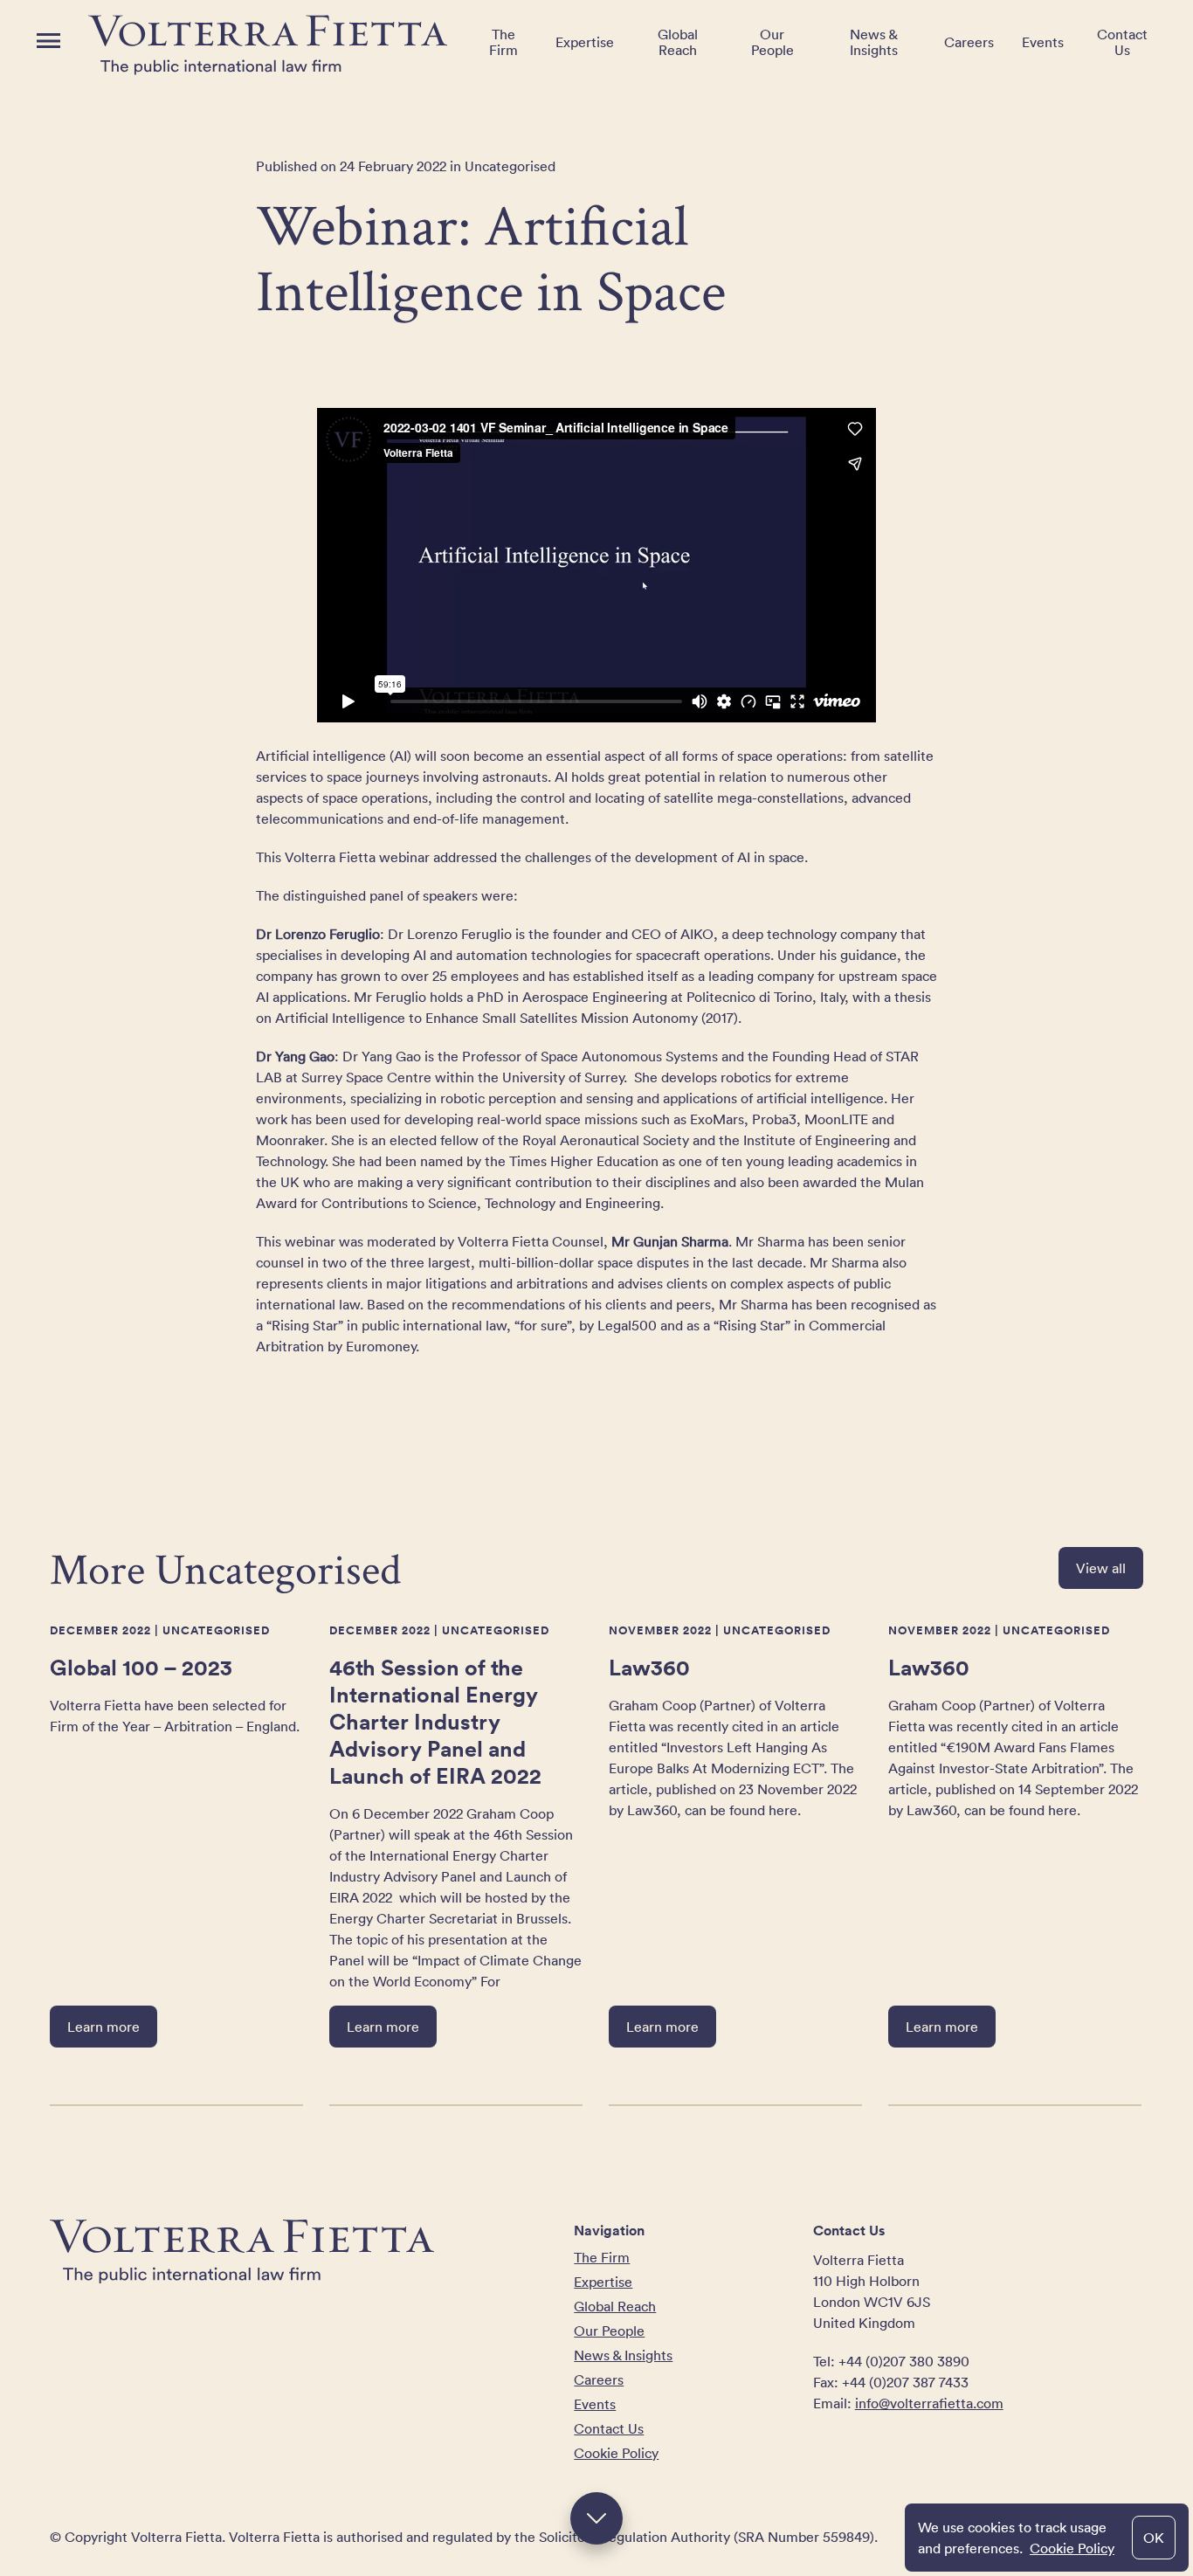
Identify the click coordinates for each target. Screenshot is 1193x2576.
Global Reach (678, 42)
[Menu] (48, 41)
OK (1154, 2538)
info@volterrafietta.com (929, 2403)
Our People (772, 42)
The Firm (503, 42)
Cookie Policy (1072, 2548)
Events (1043, 42)
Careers (969, 42)
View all (1101, 1568)
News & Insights (874, 42)
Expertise (585, 42)
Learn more (103, 2027)
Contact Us (1122, 42)
